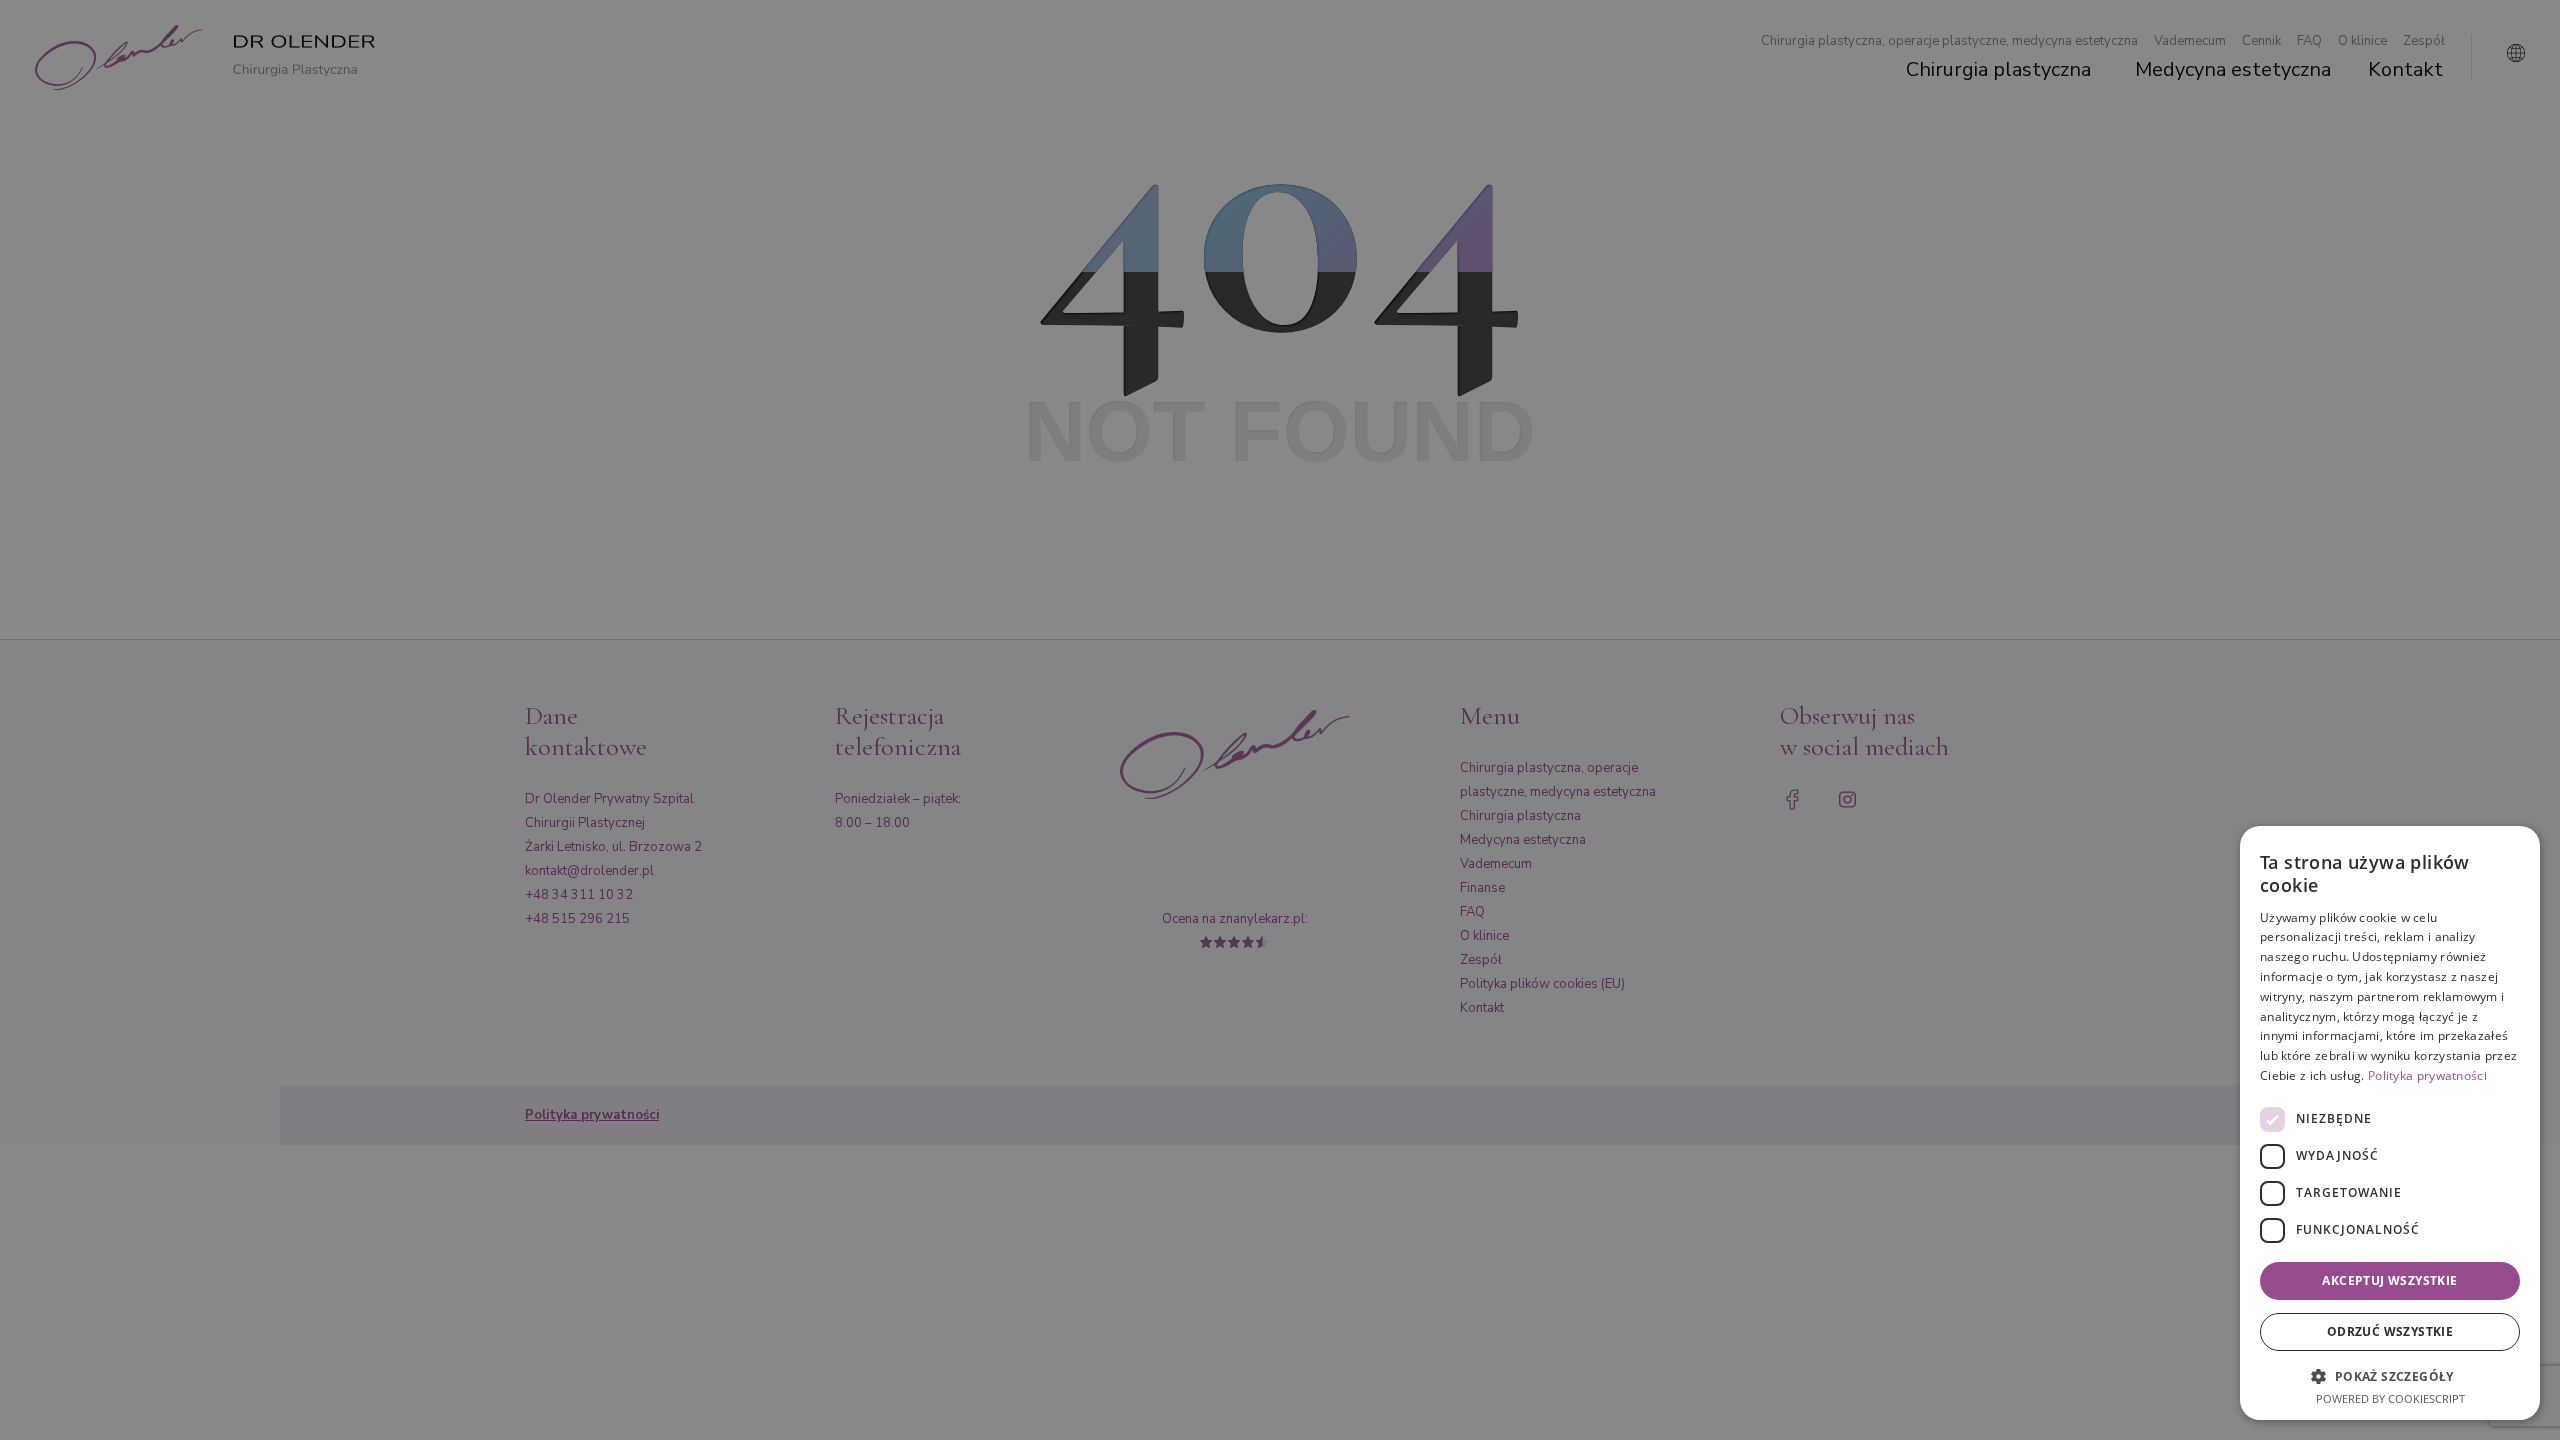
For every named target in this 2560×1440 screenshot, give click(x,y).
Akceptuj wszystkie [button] (2389, 1280)
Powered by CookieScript (2390, 1398)
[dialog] (2390, 1123)
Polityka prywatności (2427, 1075)
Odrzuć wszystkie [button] (2390, 1331)
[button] (2390, 1375)
